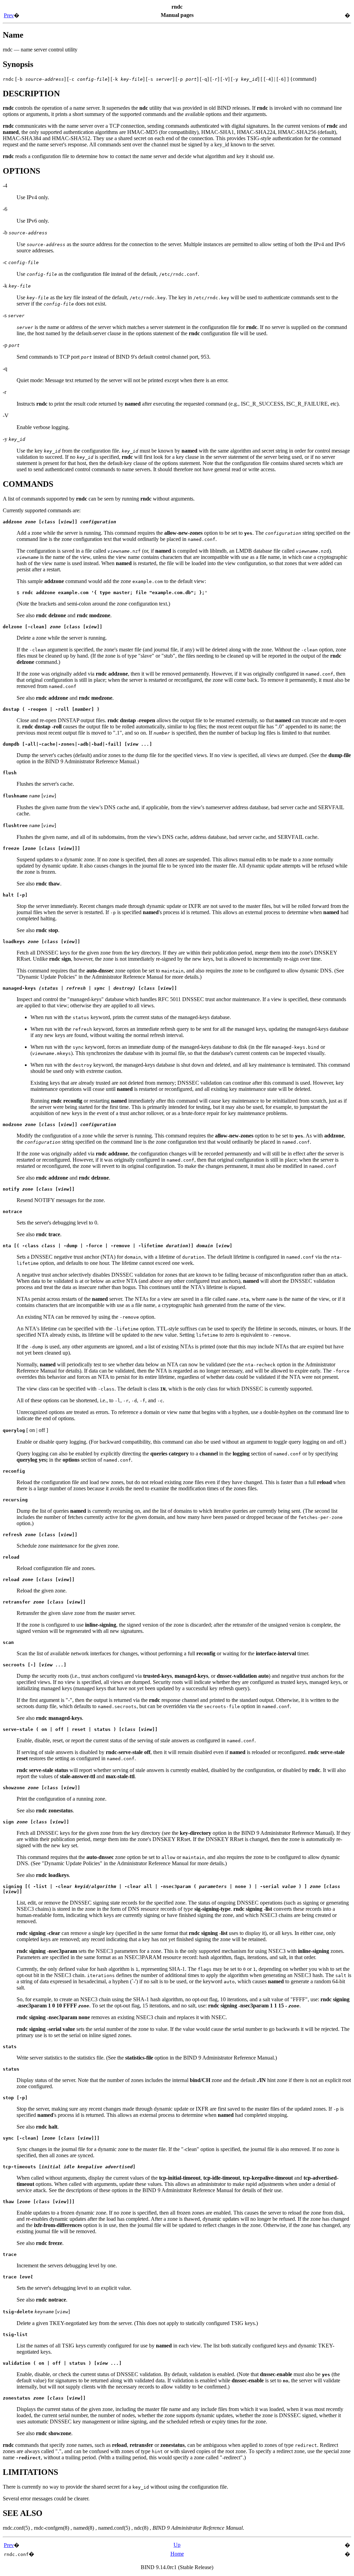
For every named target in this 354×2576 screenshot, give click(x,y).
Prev (9, 15)
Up (177, 2545)
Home (177, 2554)
